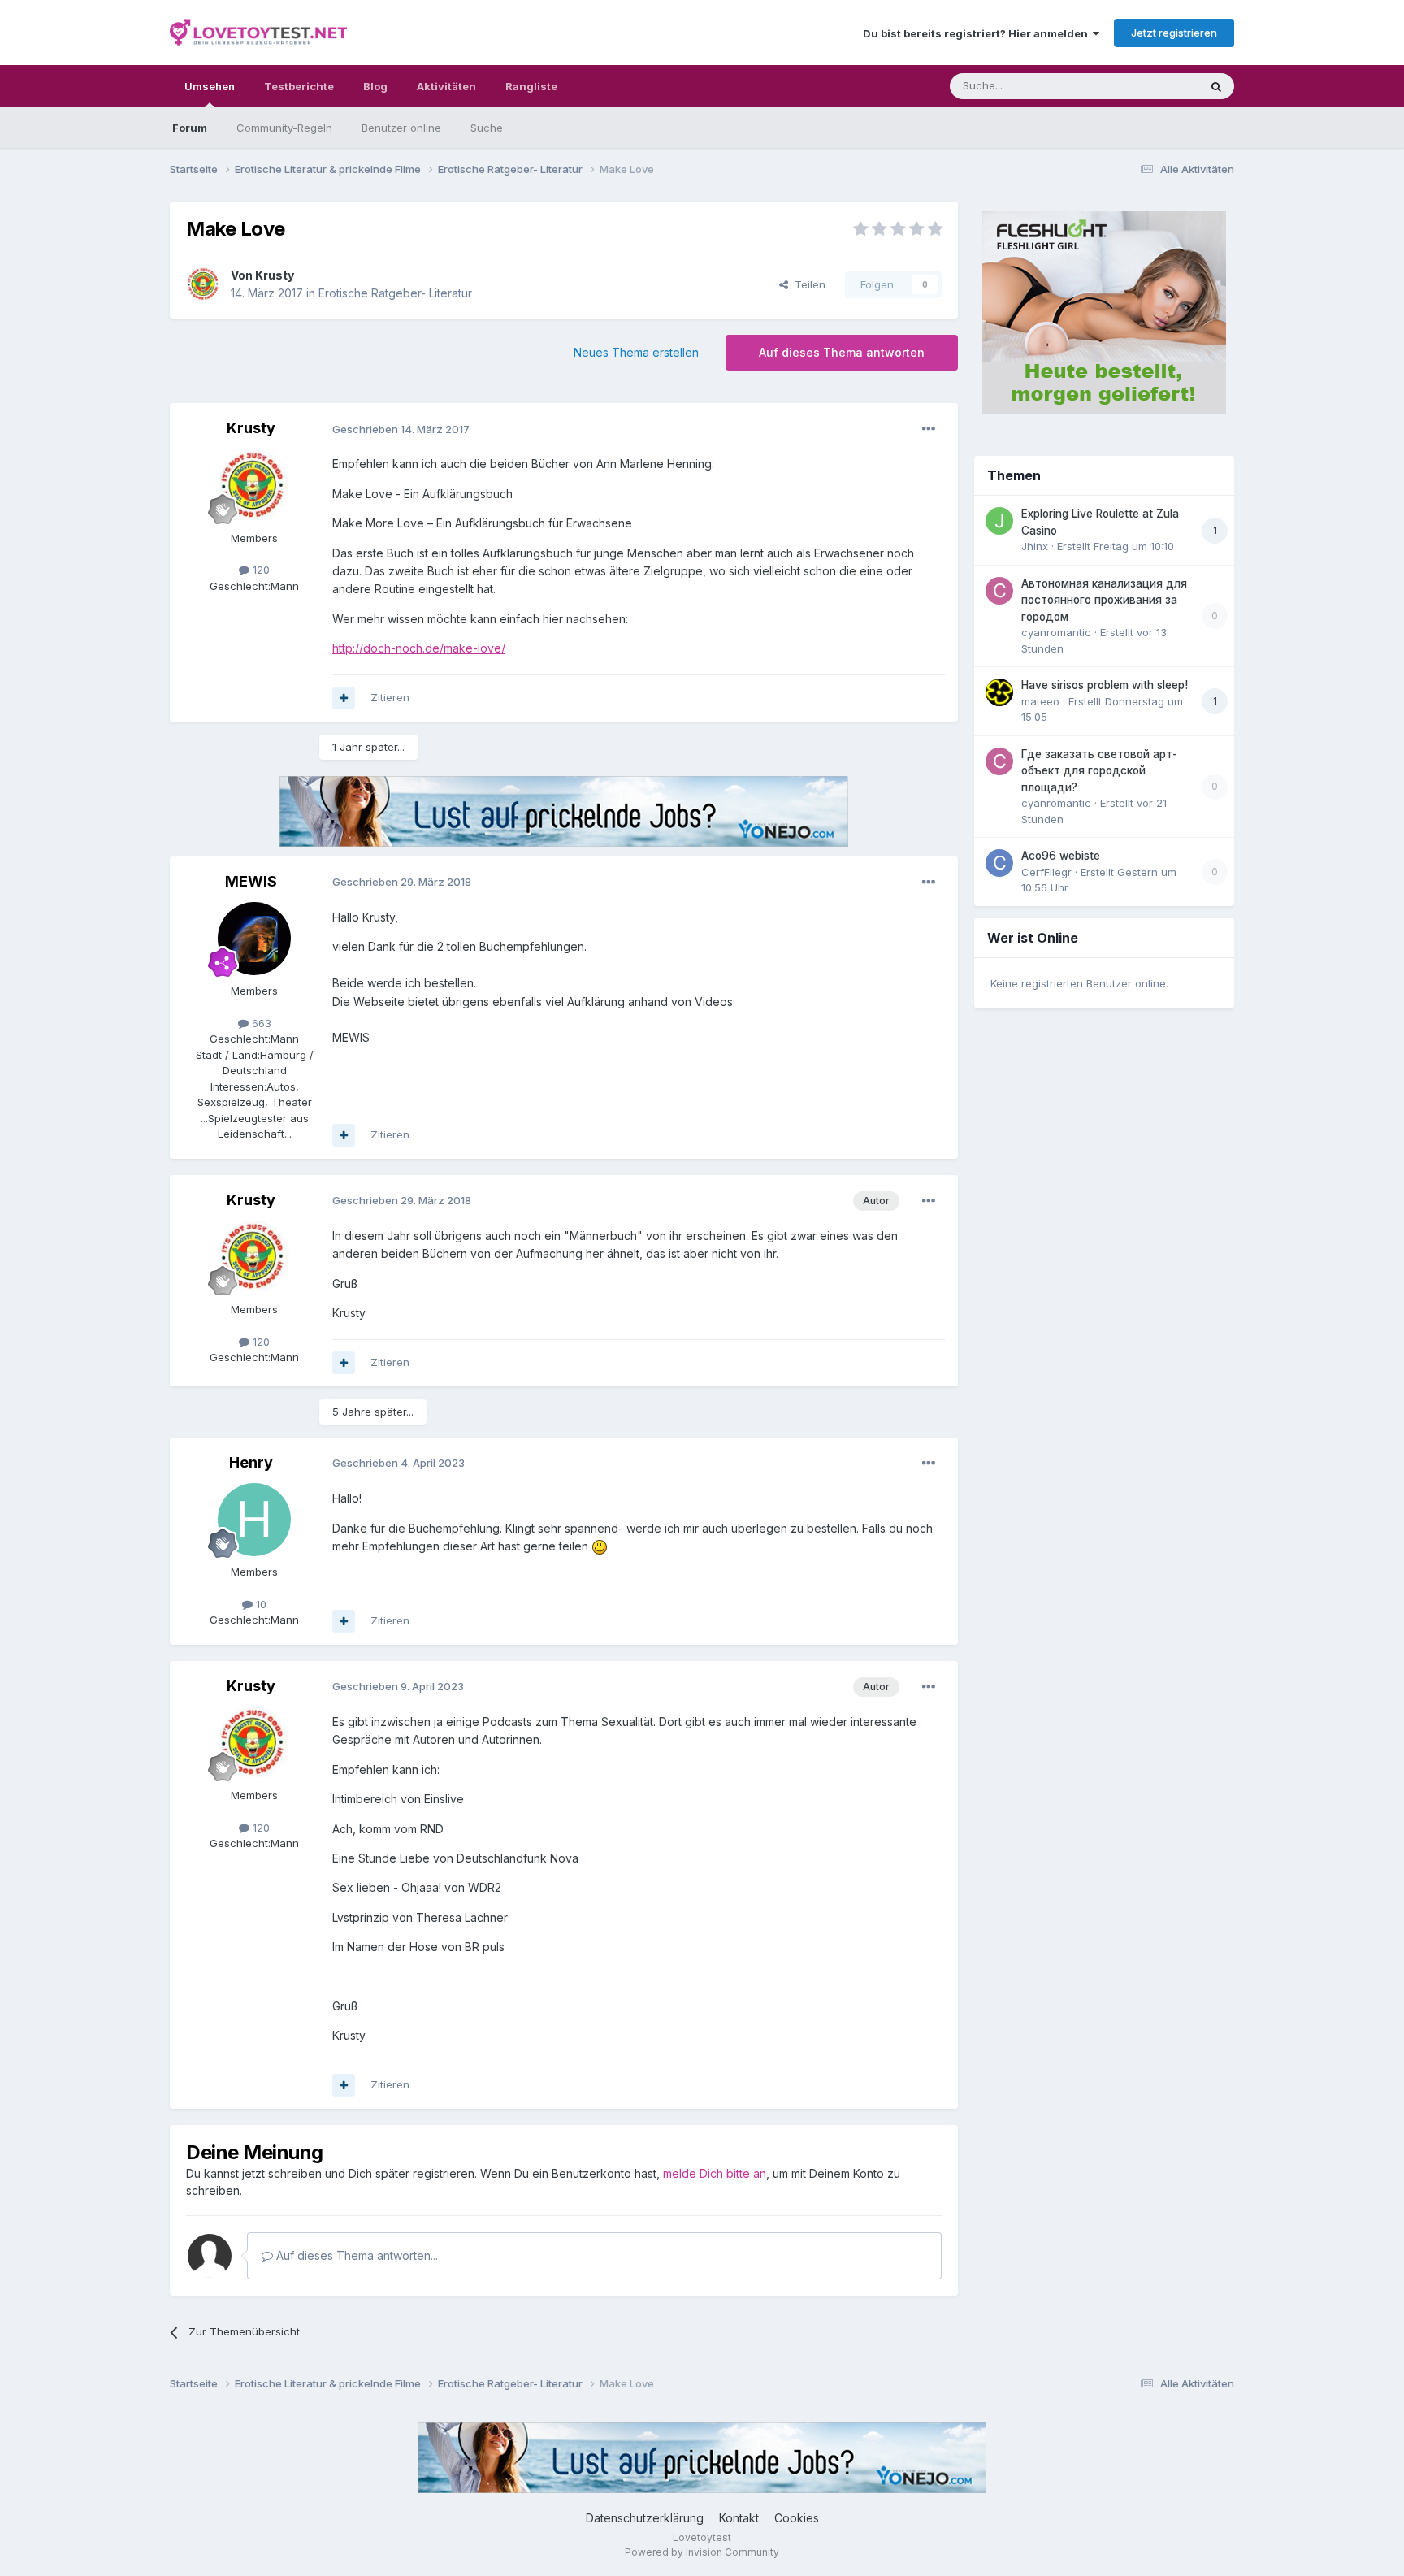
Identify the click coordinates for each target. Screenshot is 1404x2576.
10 (260, 1604)
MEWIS (251, 881)
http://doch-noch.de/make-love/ (419, 648)
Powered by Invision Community (702, 2552)
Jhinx (1035, 546)
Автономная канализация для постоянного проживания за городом (1104, 600)
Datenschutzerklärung (645, 2518)
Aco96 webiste (1061, 856)
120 (260, 570)
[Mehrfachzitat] (344, 698)
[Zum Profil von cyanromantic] (999, 591)
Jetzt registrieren (1174, 33)
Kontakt (739, 2518)
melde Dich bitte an (715, 2173)
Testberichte (299, 86)
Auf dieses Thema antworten (842, 352)
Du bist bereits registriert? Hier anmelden (978, 33)
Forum (190, 128)
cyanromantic (1056, 632)
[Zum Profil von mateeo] (999, 692)
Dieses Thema (1141, 86)
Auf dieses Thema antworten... (355, 2255)
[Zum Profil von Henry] (254, 1520)
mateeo (1040, 701)
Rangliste (531, 86)
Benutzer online (401, 128)
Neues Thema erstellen (636, 352)
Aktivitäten (446, 86)
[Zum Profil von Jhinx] (999, 521)
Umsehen (210, 86)
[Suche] (1216, 86)
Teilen (807, 284)
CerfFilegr (1046, 872)
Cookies (797, 2518)
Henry (251, 1462)
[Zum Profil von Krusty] (204, 284)
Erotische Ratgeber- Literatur (395, 293)
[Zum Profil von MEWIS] (254, 939)
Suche (487, 128)
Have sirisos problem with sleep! (1105, 685)
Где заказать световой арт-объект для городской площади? (1099, 771)
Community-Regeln (284, 128)
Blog (375, 86)
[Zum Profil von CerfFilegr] (999, 863)
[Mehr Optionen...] (929, 429)
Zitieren (390, 697)
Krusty (275, 275)
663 (260, 1023)
